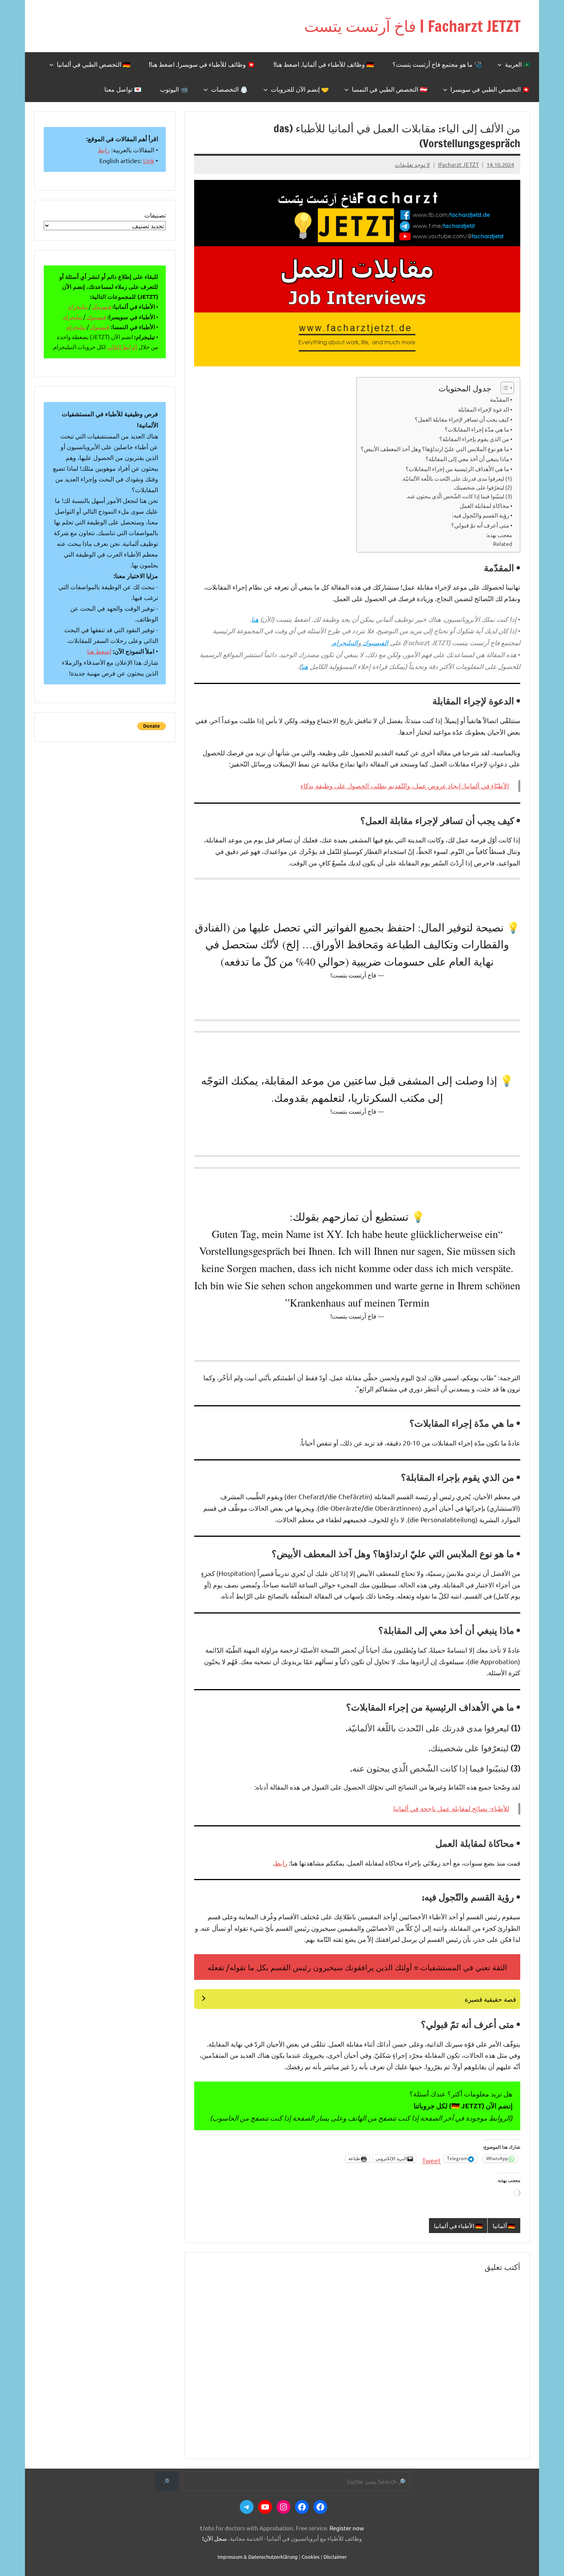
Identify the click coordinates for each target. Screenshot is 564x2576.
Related (503, 544)
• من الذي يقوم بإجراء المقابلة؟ (476, 439)
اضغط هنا (99, 651)
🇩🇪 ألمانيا (504, 2226)
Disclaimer (335, 2557)
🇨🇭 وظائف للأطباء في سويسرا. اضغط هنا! (202, 64)
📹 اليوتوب (174, 89)
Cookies (311, 2557)
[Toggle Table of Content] (504, 388)
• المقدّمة (501, 399)
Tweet (431, 2159)
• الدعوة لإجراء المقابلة (485, 409)
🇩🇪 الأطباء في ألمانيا (458, 2226)
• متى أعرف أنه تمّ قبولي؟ (482, 525)
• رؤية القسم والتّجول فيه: (482, 515)
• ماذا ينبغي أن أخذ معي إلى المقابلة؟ (469, 459)
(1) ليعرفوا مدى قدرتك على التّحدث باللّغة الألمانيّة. (457, 478)
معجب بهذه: (499, 535)
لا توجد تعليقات (412, 164)
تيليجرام (78, 306)
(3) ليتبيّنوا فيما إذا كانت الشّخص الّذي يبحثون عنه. (459, 496)
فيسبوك (102, 306)
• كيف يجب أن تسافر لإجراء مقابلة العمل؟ (463, 419)
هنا (255, 619)
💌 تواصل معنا (123, 89)
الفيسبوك (375, 643)
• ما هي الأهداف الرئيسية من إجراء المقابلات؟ (459, 469)
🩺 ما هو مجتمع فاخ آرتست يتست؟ (437, 64)
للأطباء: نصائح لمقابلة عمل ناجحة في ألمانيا (451, 1809)
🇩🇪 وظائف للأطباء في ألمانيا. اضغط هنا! (324, 64)
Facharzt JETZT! (458, 164)
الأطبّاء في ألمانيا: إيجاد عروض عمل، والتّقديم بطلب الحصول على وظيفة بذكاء (405, 786)
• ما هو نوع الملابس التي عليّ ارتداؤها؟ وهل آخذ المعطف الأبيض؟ (436, 449)
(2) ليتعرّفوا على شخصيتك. (483, 487)
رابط (281, 1863)
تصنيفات (155, 215)
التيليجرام (345, 643)
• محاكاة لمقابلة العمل (486, 505)
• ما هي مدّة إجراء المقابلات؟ (478, 429)
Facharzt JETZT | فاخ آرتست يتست (412, 26)
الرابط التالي (122, 347)
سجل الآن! (215, 2538)
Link (149, 160)
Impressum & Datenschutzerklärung (258, 2557)
